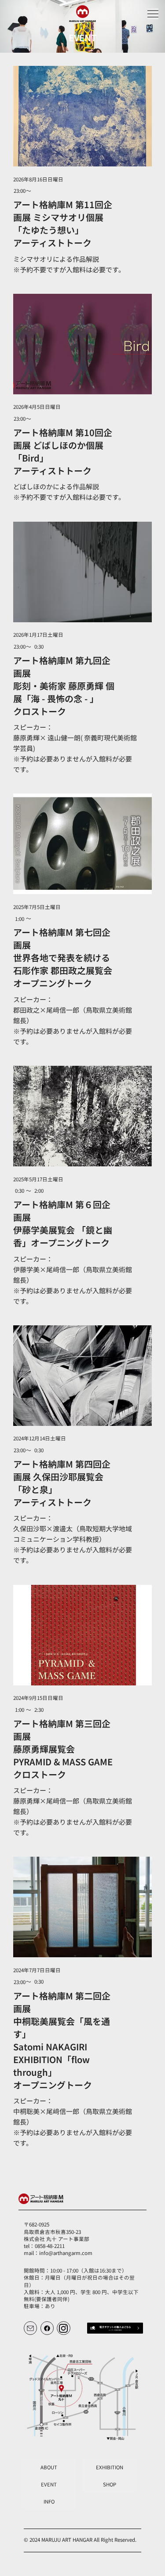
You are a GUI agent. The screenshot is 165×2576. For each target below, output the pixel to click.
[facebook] (47, 2328)
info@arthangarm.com (66, 2253)
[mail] (30, 2328)
